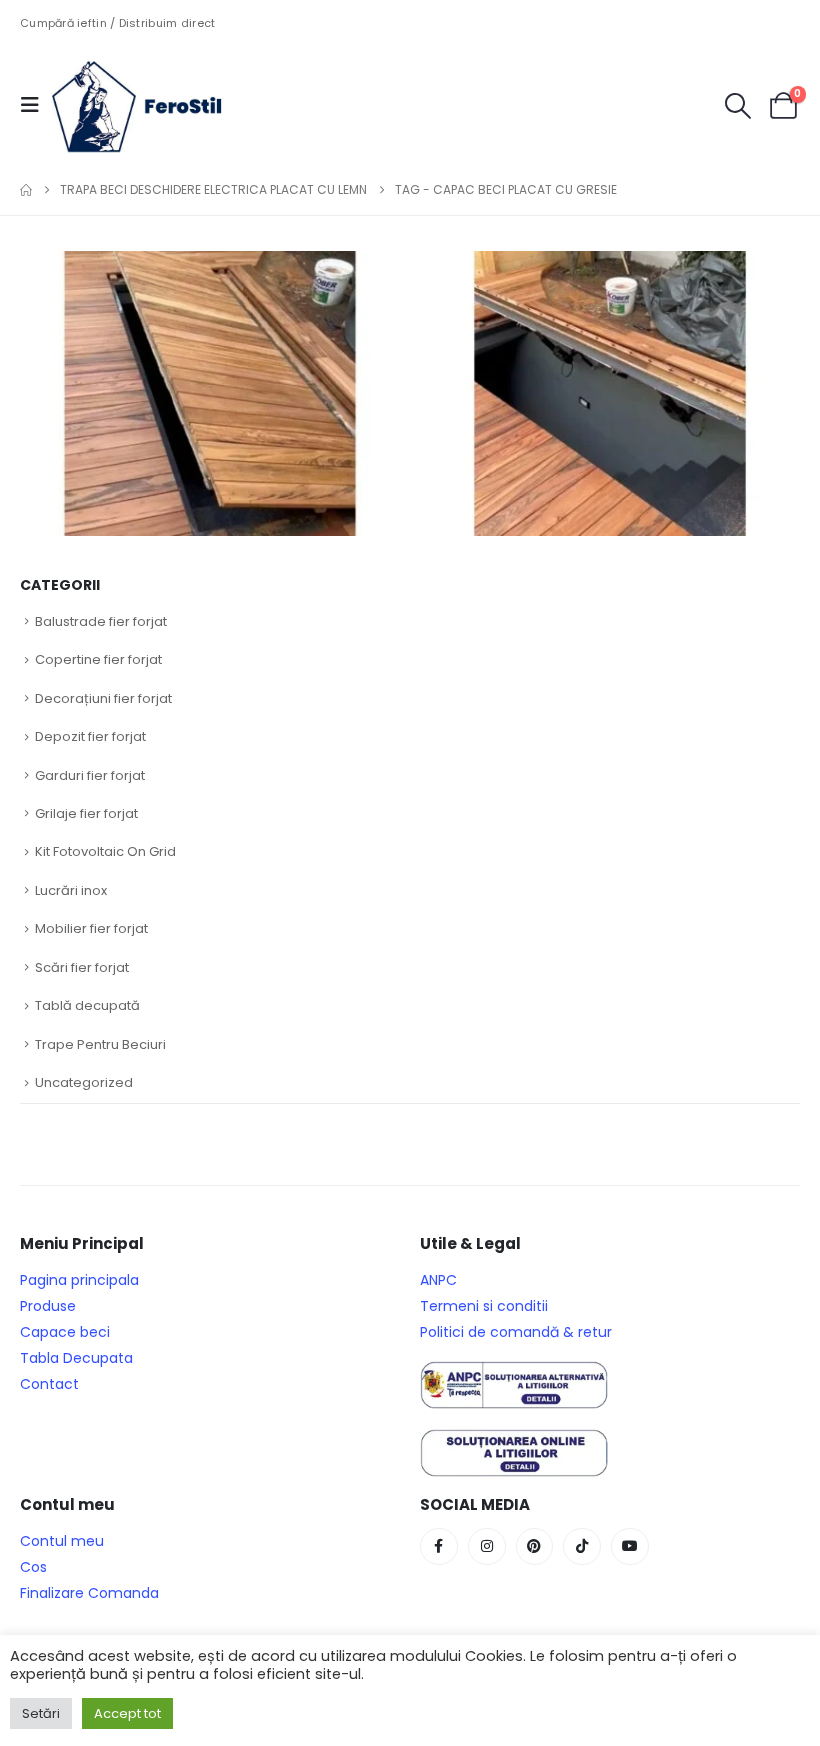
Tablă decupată (87, 1005)
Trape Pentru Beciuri (100, 1044)
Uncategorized (84, 1082)
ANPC (438, 1280)
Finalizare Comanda (89, 1593)
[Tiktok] (582, 1547)
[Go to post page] (213, 392)
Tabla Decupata (76, 1358)
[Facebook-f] (439, 1547)
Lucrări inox (71, 890)
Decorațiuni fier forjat (103, 698)
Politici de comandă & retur (516, 1332)
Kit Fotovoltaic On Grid (105, 851)
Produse (48, 1306)
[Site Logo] (152, 105)
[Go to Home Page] (26, 190)
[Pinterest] (535, 1547)
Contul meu (62, 1541)
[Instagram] (487, 1547)
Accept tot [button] (127, 1713)
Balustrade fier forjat (101, 621)
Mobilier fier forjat (91, 928)
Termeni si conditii (484, 1306)
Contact (49, 1384)
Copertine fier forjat (98, 659)
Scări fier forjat (82, 967)
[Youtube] (630, 1547)
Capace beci (65, 1332)
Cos (33, 1567)
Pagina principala (79, 1280)
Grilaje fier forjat (86, 813)
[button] (36, 105)
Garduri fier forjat (90, 775)
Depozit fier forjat (90, 736)
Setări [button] (41, 1713)
